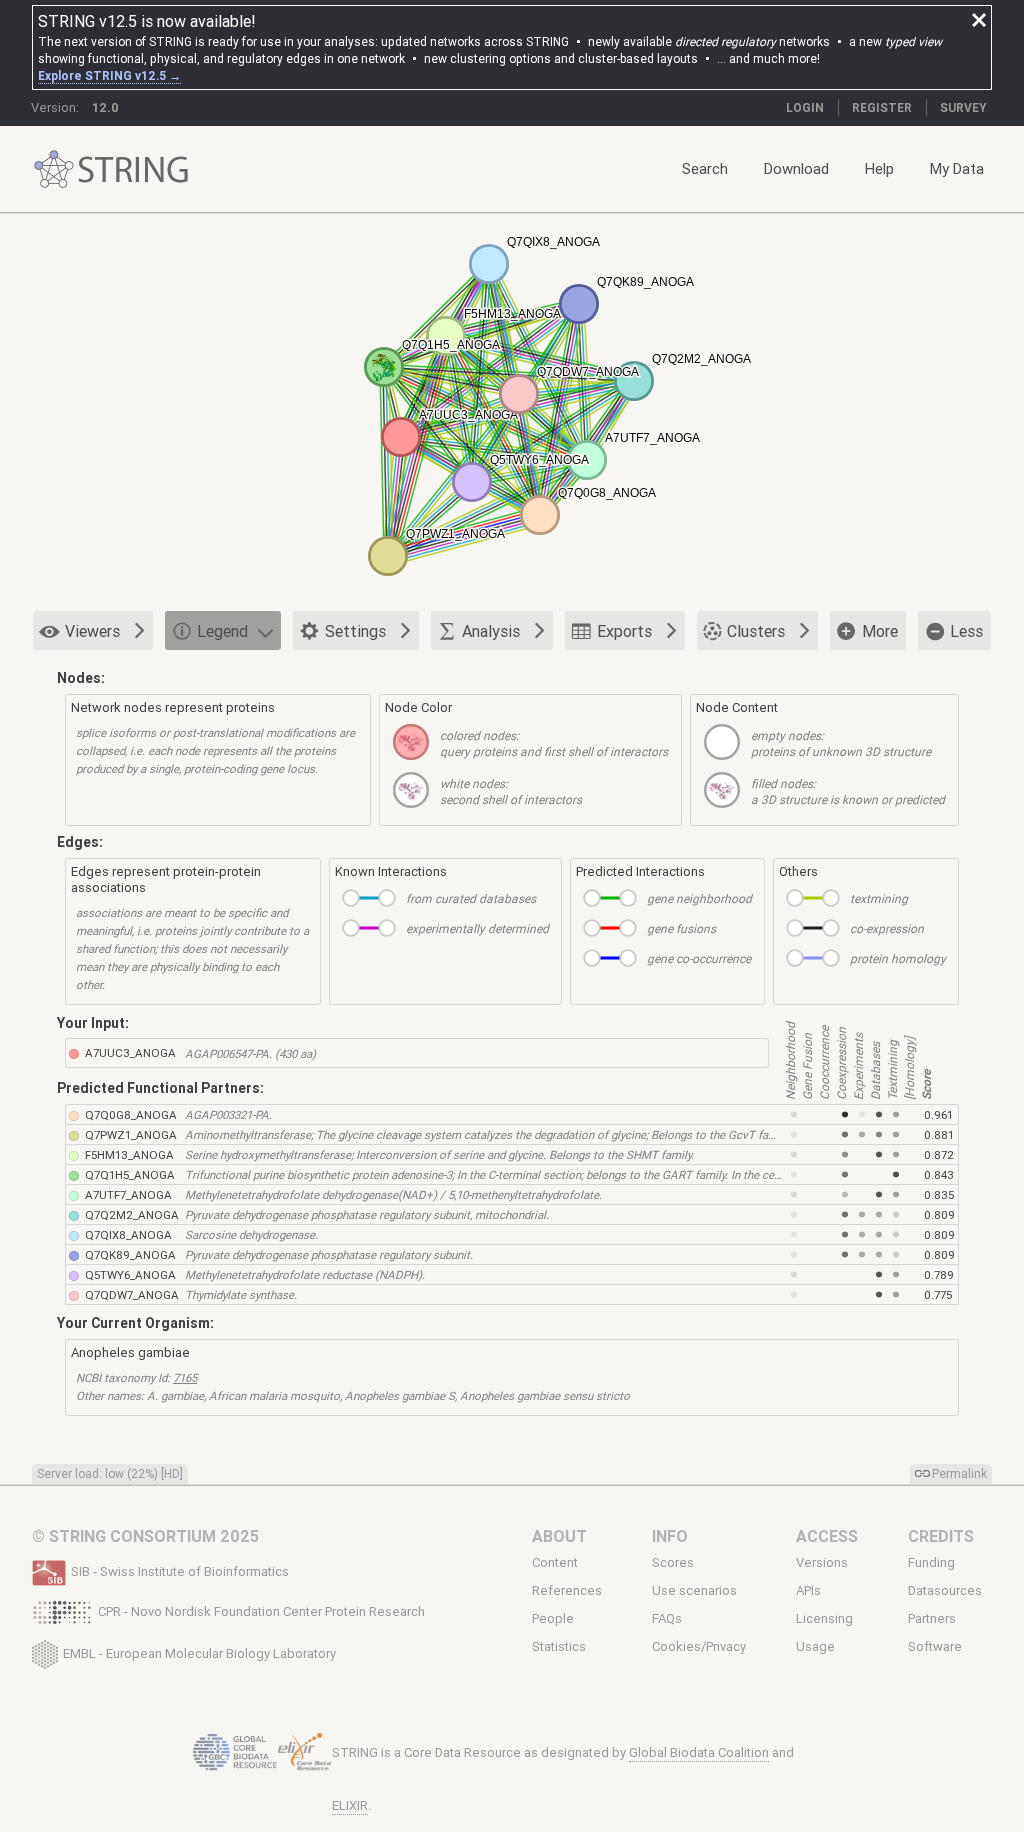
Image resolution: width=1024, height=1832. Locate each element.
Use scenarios (694, 1591)
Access (827, 1536)
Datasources (945, 1591)
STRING (54, 169)
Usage (815, 1647)
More (880, 631)
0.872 (939, 1154)
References (567, 1591)
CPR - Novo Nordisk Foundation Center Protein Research (261, 1611)
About (559, 1536)
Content (555, 1562)
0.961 (938, 1114)
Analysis (491, 631)
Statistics (559, 1647)
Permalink (959, 1473)
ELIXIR (350, 1805)
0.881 (939, 1134)
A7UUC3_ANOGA (130, 1052)
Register (882, 107)
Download (796, 168)
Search (705, 168)
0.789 (939, 1274)
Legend (222, 631)
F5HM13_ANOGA (129, 1154)
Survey (963, 107)
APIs (808, 1591)
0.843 (939, 1174)
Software (935, 1647)
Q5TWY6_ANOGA (130, 1274)
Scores (673, 1562)
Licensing (824, 1619)
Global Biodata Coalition (699, 1752)
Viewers (92, 631)
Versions (822, 1562)
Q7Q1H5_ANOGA (130, 1174)
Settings (355, 631)
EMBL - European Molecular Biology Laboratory (199, 1652)
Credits (941, 1536)
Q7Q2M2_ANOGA (132, 1214)
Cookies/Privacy (699, 1647)
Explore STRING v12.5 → (109, 75)
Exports (624, 631)
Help (879, 168)
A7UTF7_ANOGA (128, 1194)
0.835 (939, 1194)
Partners (932, 1619)
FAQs (667, 1619)
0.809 (939, 1214)
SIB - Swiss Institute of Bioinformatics (180, 1571)
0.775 (938, 1294)
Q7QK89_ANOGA (130, 1254)
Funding (931, 1562)
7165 (185, 1377)
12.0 (105, 107)
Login (805, 107)
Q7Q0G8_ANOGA (131, 1114)
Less (966, 631)
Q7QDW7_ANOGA (132, 1294)
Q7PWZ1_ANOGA (131, 1134)
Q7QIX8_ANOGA (128, 1234)
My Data (957, 168)
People (553, 1619)
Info (670, 1536)
